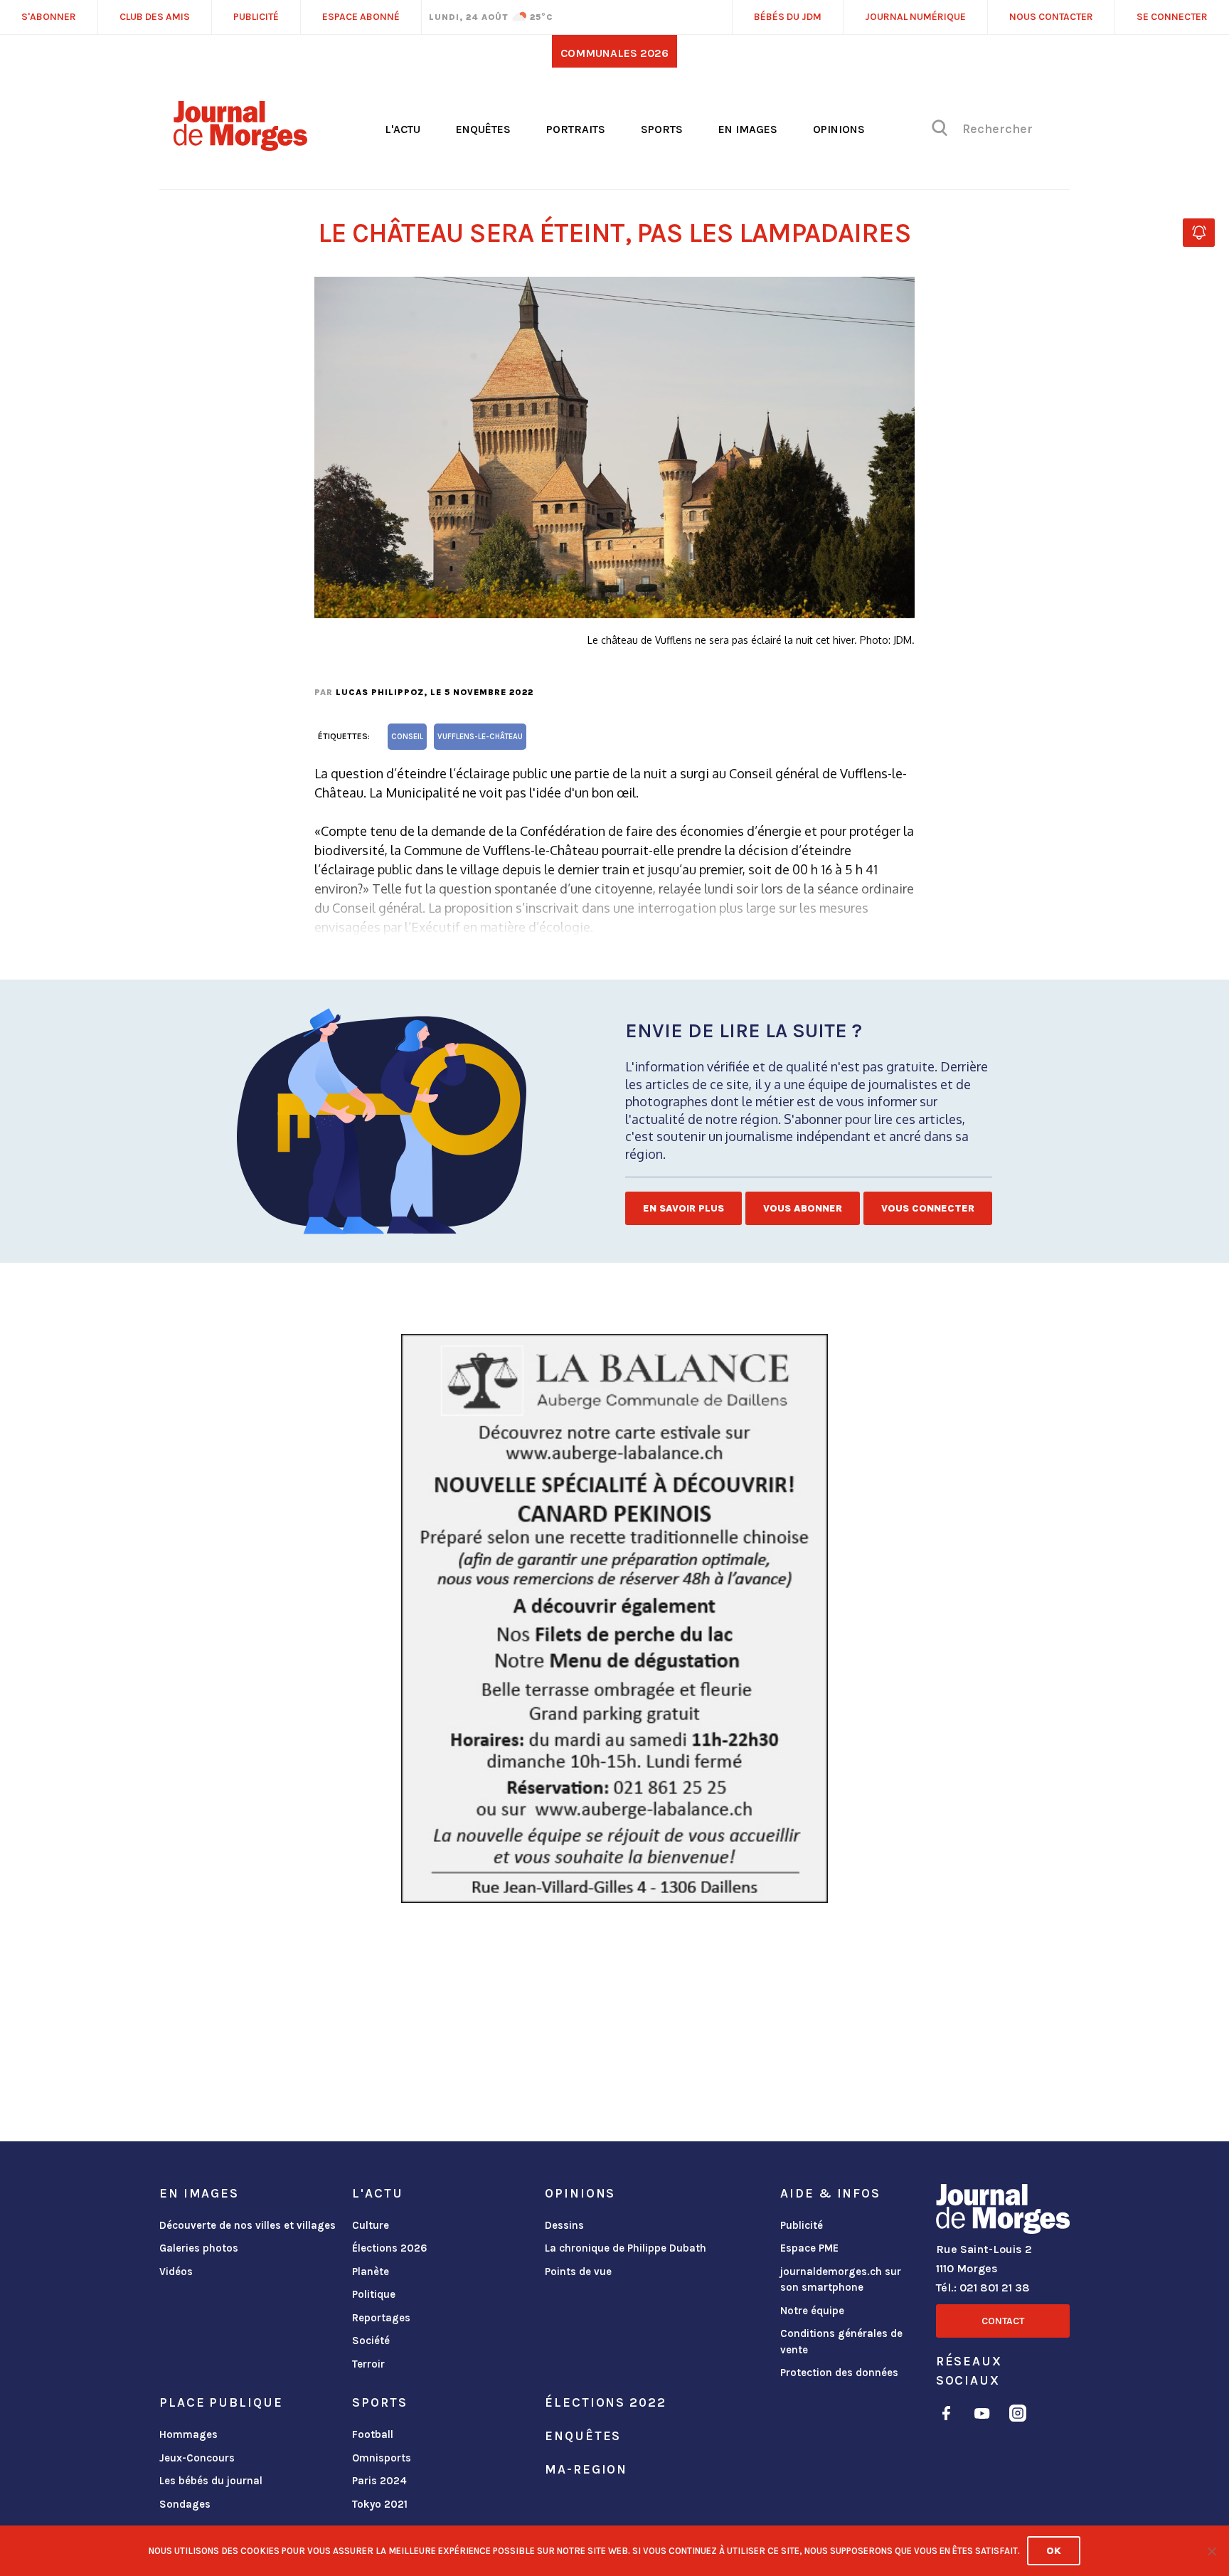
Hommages (188, 2434)
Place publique (221, 2402)
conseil (407, 737)
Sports (662, 129)
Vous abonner (803, 1208)
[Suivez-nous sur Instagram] (1018, 2416)
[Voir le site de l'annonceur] (614, 1618)
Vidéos (176, 2272)
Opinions (839, 129)
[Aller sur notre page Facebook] (946, 2416)
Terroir (368, 2364)
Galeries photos (199, 2248)
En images (748, 129)
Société (371, 2341)
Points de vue (578, 2272)
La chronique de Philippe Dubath (626, 2248)
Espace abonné (361, 17)
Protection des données (839, 2373)
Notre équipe (812, 2311)
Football (373, 2434)
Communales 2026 (614, 53)
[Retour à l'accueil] (1003, 2212)
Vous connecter (928, 1208)
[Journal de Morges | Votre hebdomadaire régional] (240, 146)
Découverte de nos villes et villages (248, 2225)
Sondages (185, 2504)
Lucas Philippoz (380, 692)
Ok (1054, 2551)
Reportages (381, 2318)
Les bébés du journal (211, 2481)
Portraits (576, 129)
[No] (1211, 2551)
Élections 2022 (605, 2402)
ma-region (586, 2469)
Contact (1003, 2321)
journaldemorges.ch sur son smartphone (841, 2280)
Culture (371, 2225)
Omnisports (382, 2458)
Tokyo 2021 (380, 2504)
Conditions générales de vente (841, 2342)
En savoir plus (683, 1208)
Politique (374, 2294)
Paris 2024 (379, 2481)
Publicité (802, 2225)
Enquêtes (483, 129)
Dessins (564, 2225)
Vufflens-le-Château (480, 737)
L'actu (403, 129)
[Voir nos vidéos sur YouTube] (982, 2416)
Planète (371, 2272)
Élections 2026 (390, 2248)
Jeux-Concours (197, 2458)
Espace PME (809, 2248)
